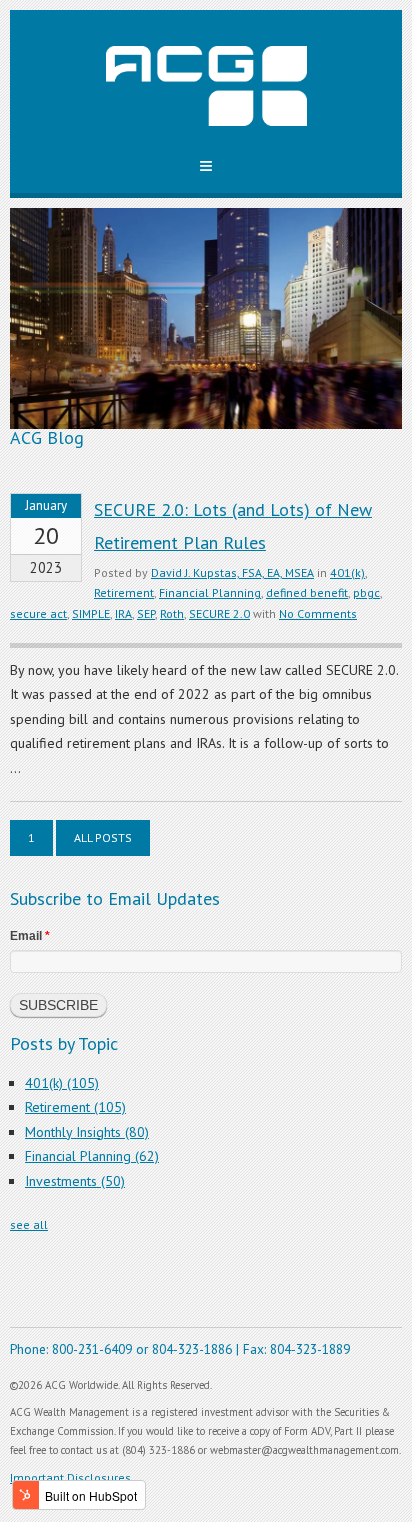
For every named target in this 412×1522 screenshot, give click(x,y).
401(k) (347, 572)
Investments (75, 1181)
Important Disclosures (70, 1477)
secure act (38, 613)
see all (29, 1224)
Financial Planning (210, 592)
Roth (172, 613)
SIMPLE (91, 613)
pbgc (366, 592)
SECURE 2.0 (219, 613)
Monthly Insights (87, 1132)
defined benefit (307, 592)
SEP (146, 613)
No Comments (318, 613)
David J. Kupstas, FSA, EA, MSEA (232, 572)
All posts (103, 837)
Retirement (124, 592)
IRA (123, 613)
